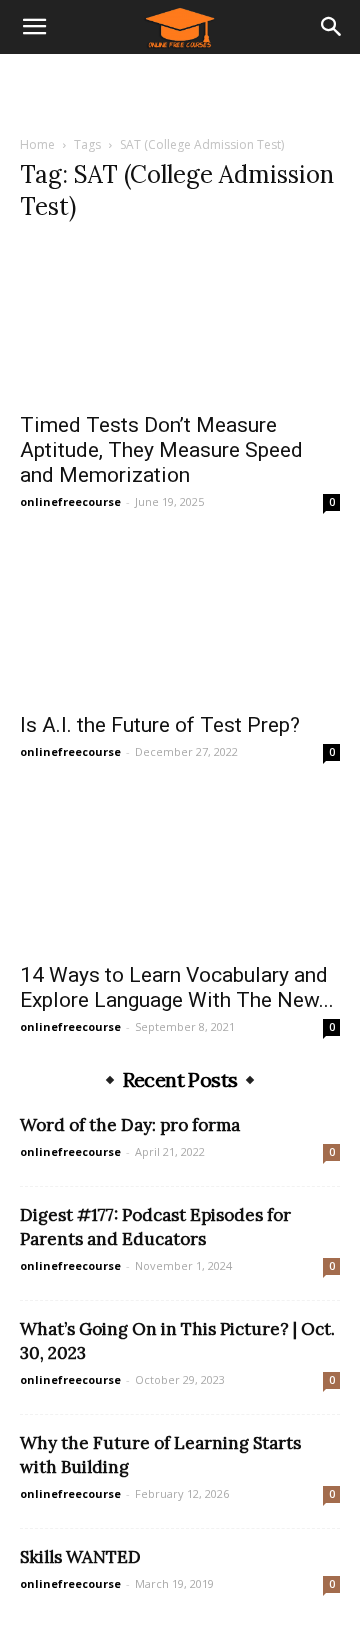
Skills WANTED (80, 1557)
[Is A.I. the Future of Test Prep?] (180, 621)
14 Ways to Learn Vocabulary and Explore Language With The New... (177, 987)
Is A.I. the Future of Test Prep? (160, 725)
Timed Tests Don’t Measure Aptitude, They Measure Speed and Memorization (161, 450)
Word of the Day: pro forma (130, 1125)
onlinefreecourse (70, 501)
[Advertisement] (180, 89)
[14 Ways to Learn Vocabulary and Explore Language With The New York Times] (180, 871)
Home (37, 144)
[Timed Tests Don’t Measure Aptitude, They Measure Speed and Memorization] (180, 321)
